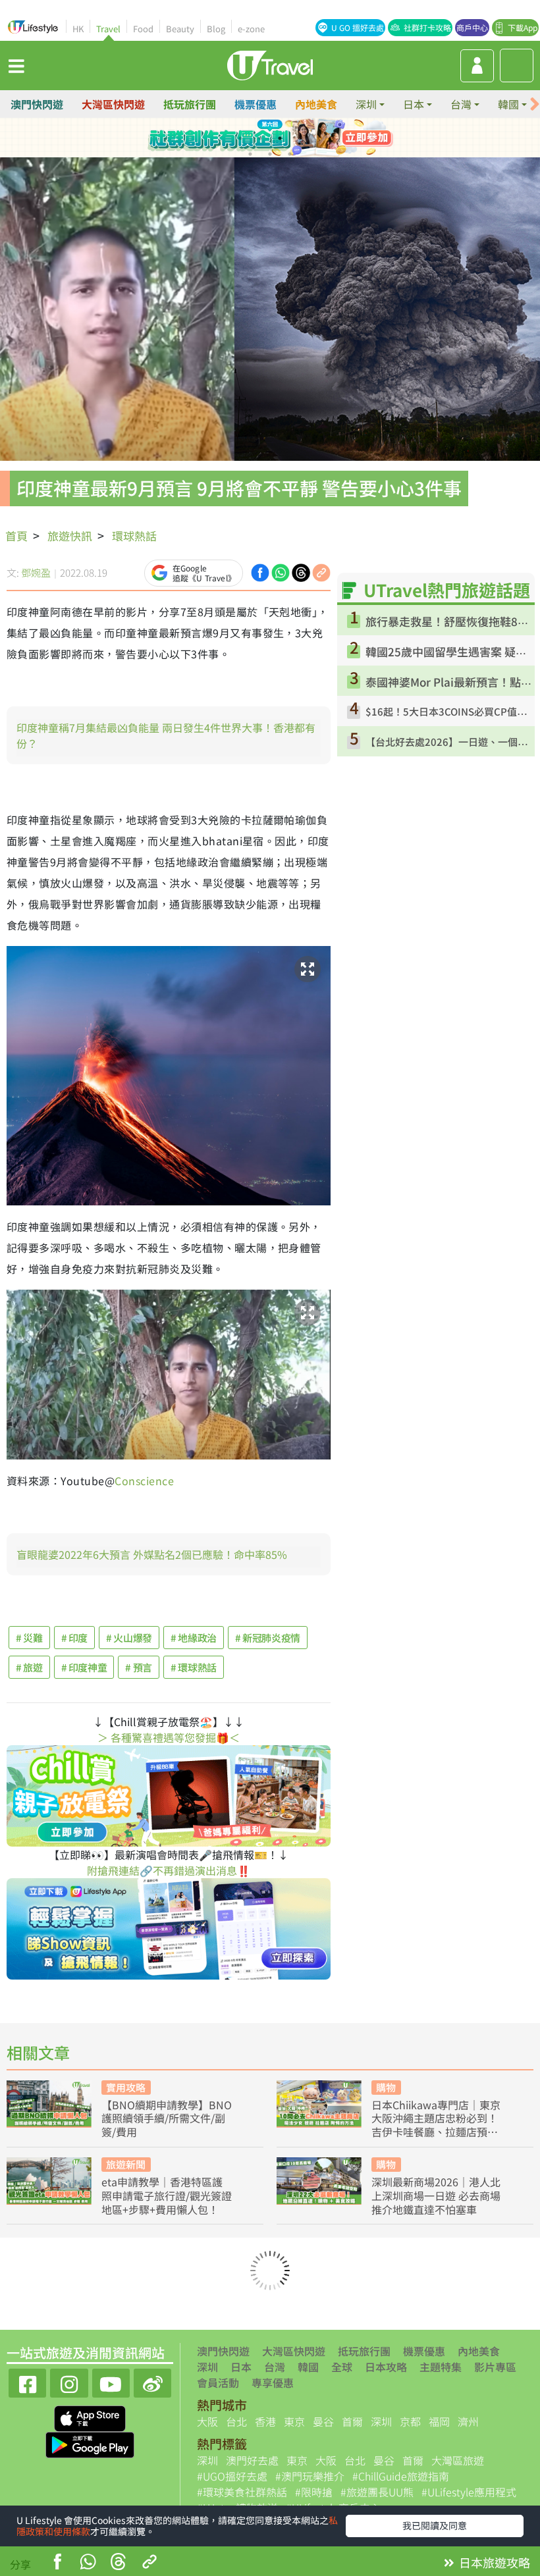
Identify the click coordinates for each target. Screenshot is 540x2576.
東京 (294, 2421)
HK (78, 29)
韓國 (308, 2367)
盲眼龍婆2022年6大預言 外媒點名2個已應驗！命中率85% (152, 1554)
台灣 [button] (461, 104)
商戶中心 (472, 27)
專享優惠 (273, 2382)
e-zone (251, 29)
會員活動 (218, 2382)
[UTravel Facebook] (27, 2381)
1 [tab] (240, 138)
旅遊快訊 (70, 536)
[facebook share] (57, 2563)
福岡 (439, 2421)
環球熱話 (134, 536)
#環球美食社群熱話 (242, 2492)
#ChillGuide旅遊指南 (401, 2476)
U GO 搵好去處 (358, 27)
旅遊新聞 (126, 2164)
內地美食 (316, 104)
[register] (477, 66)
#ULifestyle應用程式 (469, 2492)
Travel (108, 29)
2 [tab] (260, 138)
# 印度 (75, 1638)
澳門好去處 (252, 2460)
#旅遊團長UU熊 (377, 2492)
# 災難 (29, 1638)
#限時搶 (314, 2492)
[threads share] (119, 2563)
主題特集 (441, 2367)
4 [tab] (300, 138)
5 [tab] (250, 154)
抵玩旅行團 (190, 104)
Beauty (180, 29)
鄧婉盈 (36, 572)
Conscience (144, 1481)
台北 (236, 2421)
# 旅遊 (29, 1667)
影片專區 (495, 2367)
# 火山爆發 (129, 1638)
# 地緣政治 (194, 1638)
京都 (410, 2421)
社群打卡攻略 (427, 27)
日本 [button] (414, 104)
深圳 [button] (366, 104)
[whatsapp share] (88, 2563)
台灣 (275, 2367)
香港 (265, 2421)
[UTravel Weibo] (152, 2381)
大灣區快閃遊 (113, 104)
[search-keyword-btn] (517, 66)
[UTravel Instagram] (69, 2381)
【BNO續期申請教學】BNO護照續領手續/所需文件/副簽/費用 (167, 2118)
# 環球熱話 (194, 1667)
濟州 (468, 2421)
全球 (342, 2367)
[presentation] (535, 104)
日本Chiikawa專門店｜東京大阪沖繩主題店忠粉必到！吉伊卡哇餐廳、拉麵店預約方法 (436, 2118)
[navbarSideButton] (16, 65)
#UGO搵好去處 (232, 2476)
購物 (386, 2087)
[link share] (321, 571)
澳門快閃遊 (37, 104)
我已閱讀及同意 (435, 2525)
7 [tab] (290, 154)
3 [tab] (280, 138)
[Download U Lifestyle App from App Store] (90, 2417)
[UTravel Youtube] (111, 2381)
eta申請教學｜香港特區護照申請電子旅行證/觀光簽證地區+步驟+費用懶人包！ (167, 2195)
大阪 (207, 2421)
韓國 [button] (508, 104)
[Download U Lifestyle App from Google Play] (90, 2444)
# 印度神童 (84, 1667)
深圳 (207, 2367)
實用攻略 (126, 2087)
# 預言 (139, 1667)
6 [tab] (270, 154)
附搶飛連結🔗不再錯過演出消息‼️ (169, 1870)
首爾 (352, 2421)
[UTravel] (270, 64)
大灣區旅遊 (458, 2460)
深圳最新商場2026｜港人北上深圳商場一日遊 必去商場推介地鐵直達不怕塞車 (436, 2195)
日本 (241, 2367)
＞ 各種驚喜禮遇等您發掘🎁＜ (169, 1737)
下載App (523, 27)
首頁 (16, 536)
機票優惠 (256, 104)
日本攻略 (386, 2367)
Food (143, 29)
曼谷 (323, 2421)
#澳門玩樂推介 (310, 2476)
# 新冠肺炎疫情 (268, 1638)
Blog (216, 29)
